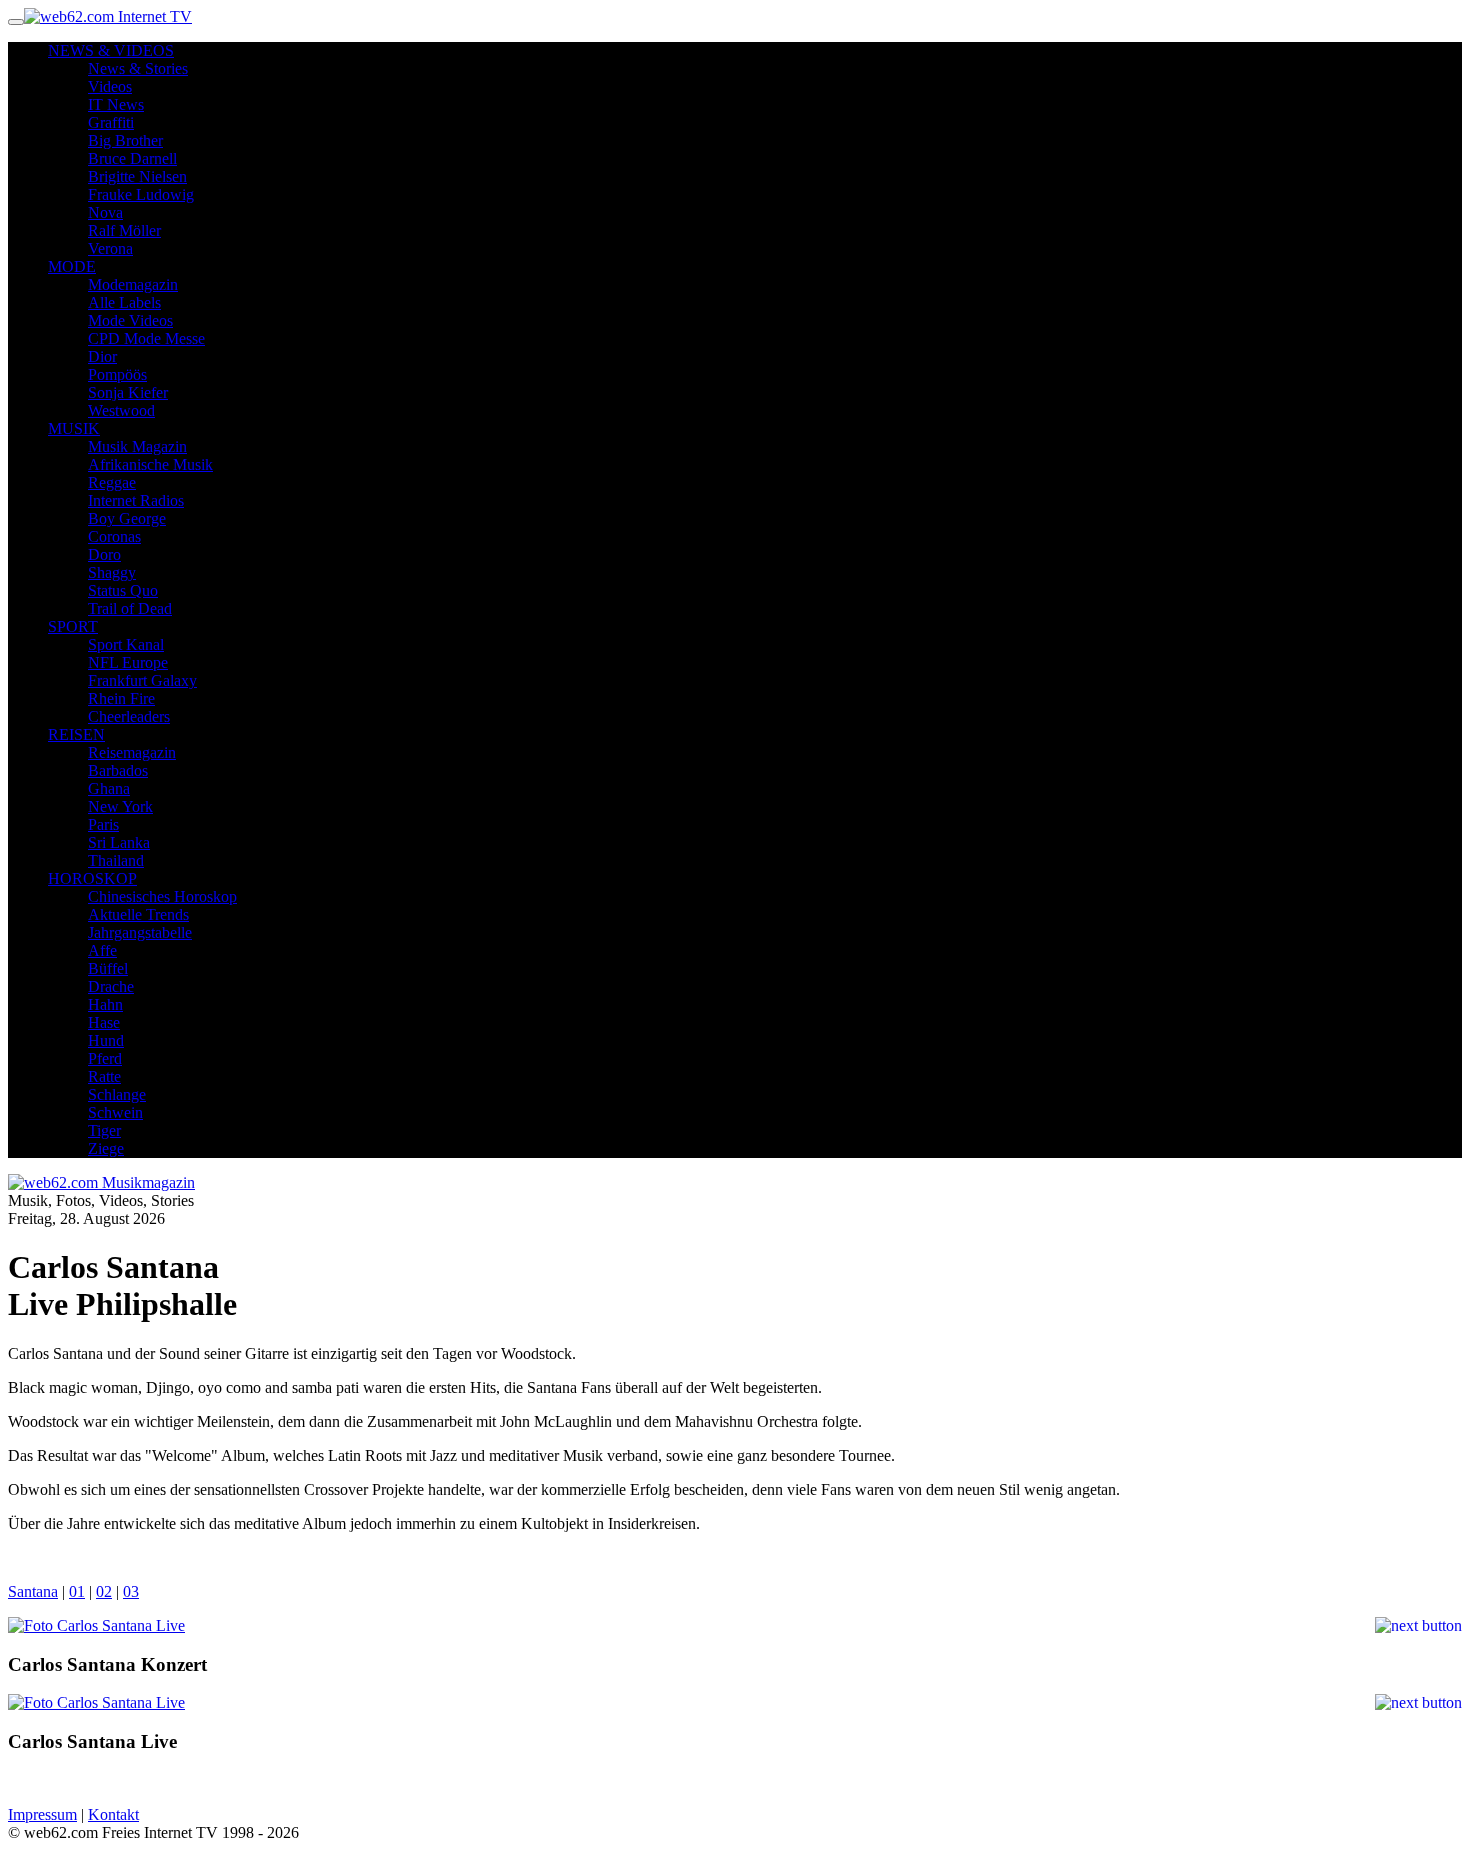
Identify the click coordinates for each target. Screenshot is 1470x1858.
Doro (104, 554)
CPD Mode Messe (146, 338)
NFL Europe (128, 662)
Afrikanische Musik (150, 464)
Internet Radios (136, 500)
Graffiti (111, 122)
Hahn (105, 1004)
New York (120, 806)
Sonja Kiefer (128, 392)
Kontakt (113, 1814)
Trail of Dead (130, 608)
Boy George (127, 518)
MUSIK (74, 428)
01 (77, 1591)
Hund (106, 1040)
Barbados (118, 770)
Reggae (112, 482)
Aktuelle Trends (138, 914)
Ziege (106, 1148)
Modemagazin (133, 284)
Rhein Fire (121, 698)
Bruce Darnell (132, 158)
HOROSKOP (92, 878)
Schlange (117, 1094)
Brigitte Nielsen (137, 176)
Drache (111, 986)
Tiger (104, 1130)
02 (104, 1591)
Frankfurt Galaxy (142, 680)
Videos (110, 86)
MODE (72, 266)
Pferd (105, 1058)
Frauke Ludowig (141, 194)
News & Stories (138, 68)
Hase (104, 1022)
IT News (116, 104)
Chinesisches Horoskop (162, 896)
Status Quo (123, 590)
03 (131, 1591)
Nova (105, 212)
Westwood (121, 410)
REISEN (76, 734)
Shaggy (112, 572)
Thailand (116, 860)
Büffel (108, 968)
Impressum (42, 1814)
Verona (110, 248)
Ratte (104, 1076)
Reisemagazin (132, 752)
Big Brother (125, 140)
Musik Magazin (137, 446)
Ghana (109, 788)
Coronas (114, 536)
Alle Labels (124, 302)
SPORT (73, 626)
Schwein (115, 1112)
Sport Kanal (126, 644)
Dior (102, 356)
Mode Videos (130, 320)
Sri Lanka (119, 842)
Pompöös (117, 374)
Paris (103, 824)
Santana (33, 1591)
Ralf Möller (124, 230)
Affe (102, 950)
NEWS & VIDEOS (111, 50)
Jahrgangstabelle (140, 932)
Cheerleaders (129, 716)
